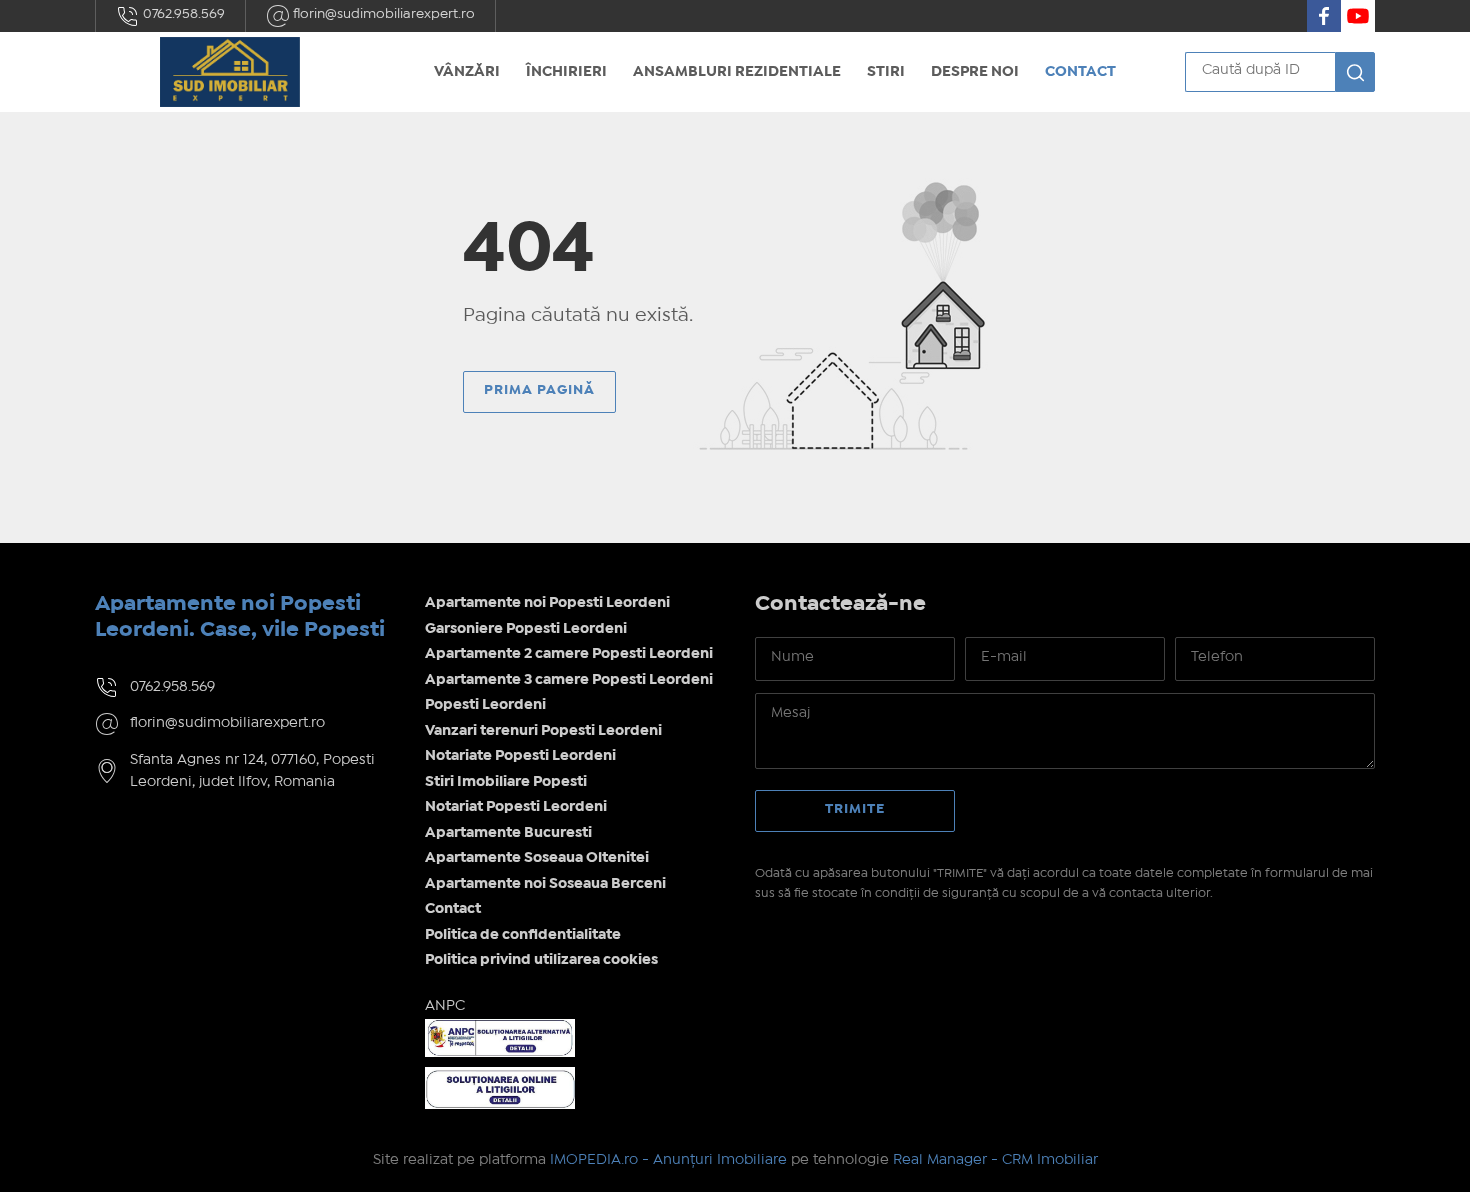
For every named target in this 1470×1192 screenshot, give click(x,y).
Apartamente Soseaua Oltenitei (537, 858)
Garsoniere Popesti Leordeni (526, 629)
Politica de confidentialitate (523, 935)
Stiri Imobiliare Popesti (506, 782)
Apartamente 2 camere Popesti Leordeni (569, 654)
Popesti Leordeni (485, 705)
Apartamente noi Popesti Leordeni (547, 603)
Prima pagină (539, 390)
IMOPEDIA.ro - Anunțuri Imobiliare (668, 1160)
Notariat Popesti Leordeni (516, 807)
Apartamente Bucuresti (508, 833)
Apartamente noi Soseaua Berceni (545, 884)
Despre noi (975, 72)
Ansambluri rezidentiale (737, 72)
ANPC (445, 1006)
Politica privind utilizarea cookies (541, 960)
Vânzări (467, 72)
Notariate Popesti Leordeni (520, 756)
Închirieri (566, 72)
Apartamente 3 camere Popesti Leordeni (569, 680)
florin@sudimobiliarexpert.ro (382, 14)
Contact (1080, 72)
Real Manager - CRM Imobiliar (995, 1160)
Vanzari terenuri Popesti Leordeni (543, 731)
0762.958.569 (182, 14)
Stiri (886, 72)
